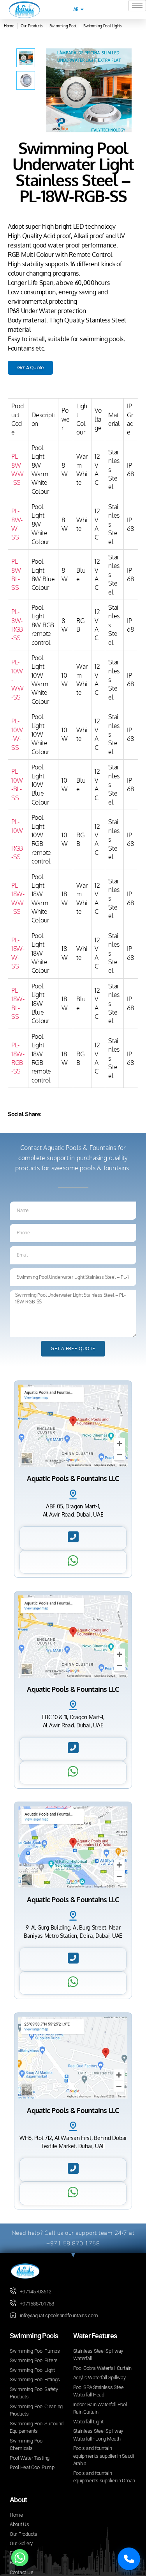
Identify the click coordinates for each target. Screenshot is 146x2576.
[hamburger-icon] (137, 6)
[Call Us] (129, 2559)
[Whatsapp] (20, 2558)
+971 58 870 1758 (73, 2243)
